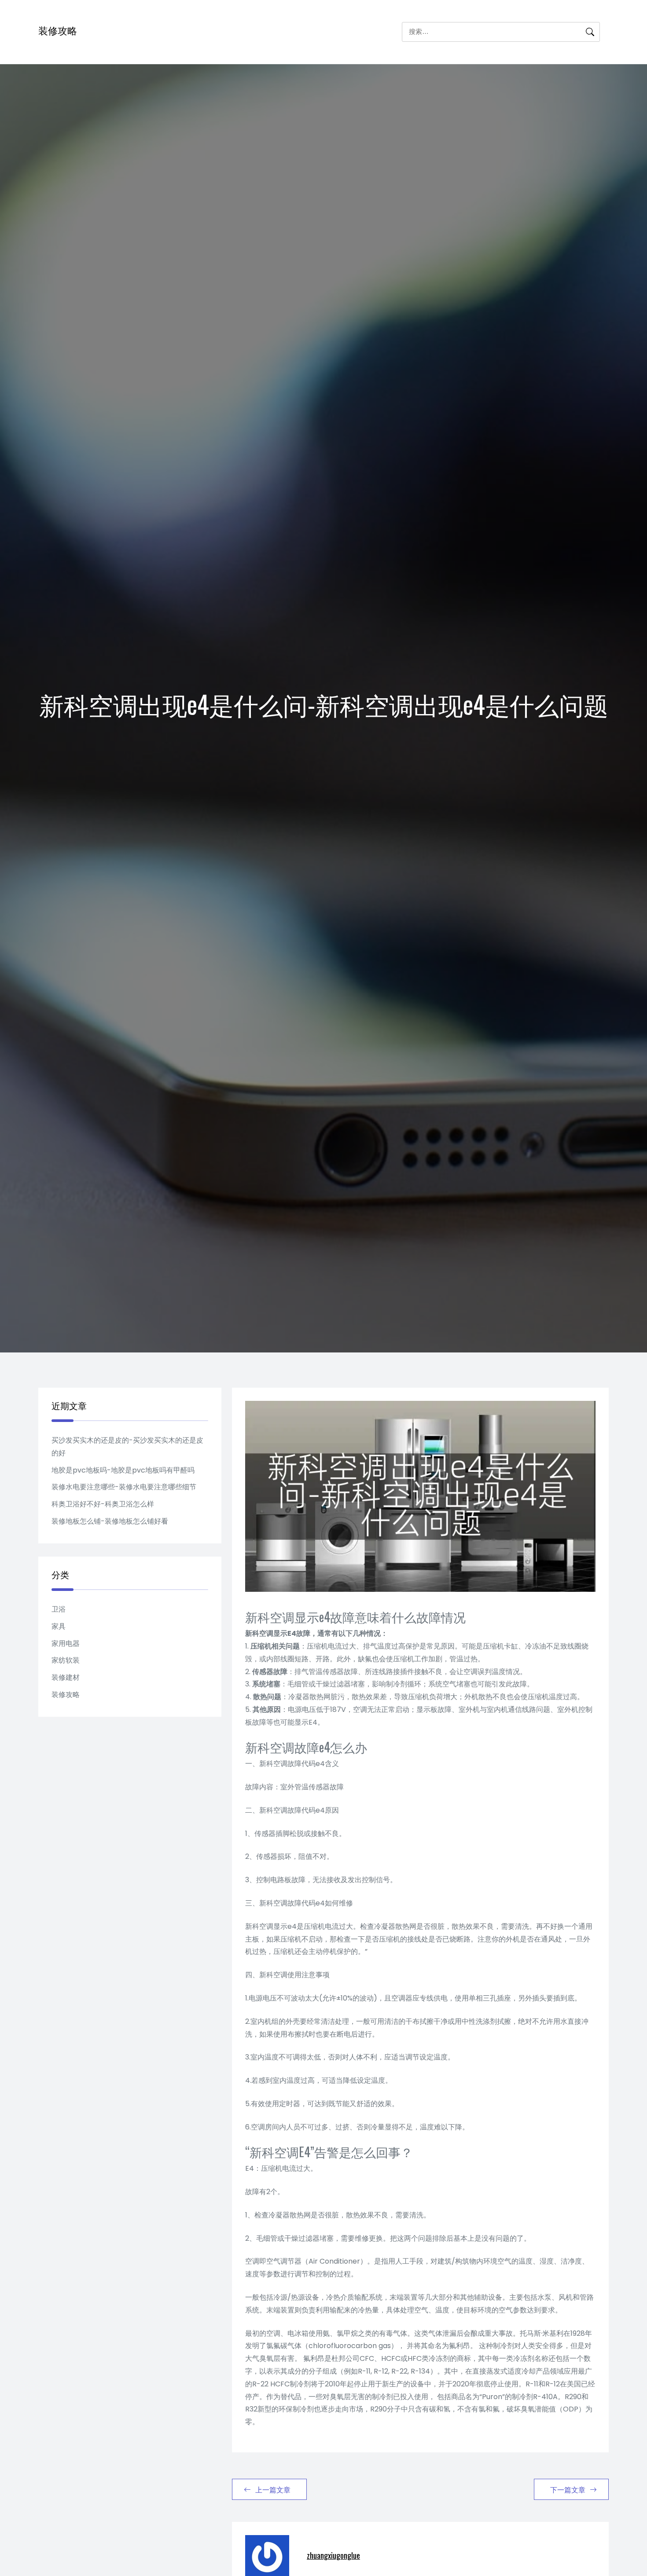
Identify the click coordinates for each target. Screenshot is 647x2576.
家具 (59, 1626)
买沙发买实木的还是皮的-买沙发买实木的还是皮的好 (127, 1447)
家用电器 (66, 1643)
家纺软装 (66, 1660)
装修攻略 (58, 30)
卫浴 (59, 1609)
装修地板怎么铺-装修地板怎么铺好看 (110, 1521)
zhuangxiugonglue (333, 2555)
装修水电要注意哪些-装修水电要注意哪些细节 (124, 1487)
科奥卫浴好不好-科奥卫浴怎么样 (103, 1504)
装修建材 (66, 1677)
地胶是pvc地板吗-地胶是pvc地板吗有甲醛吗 (123, 1470)
